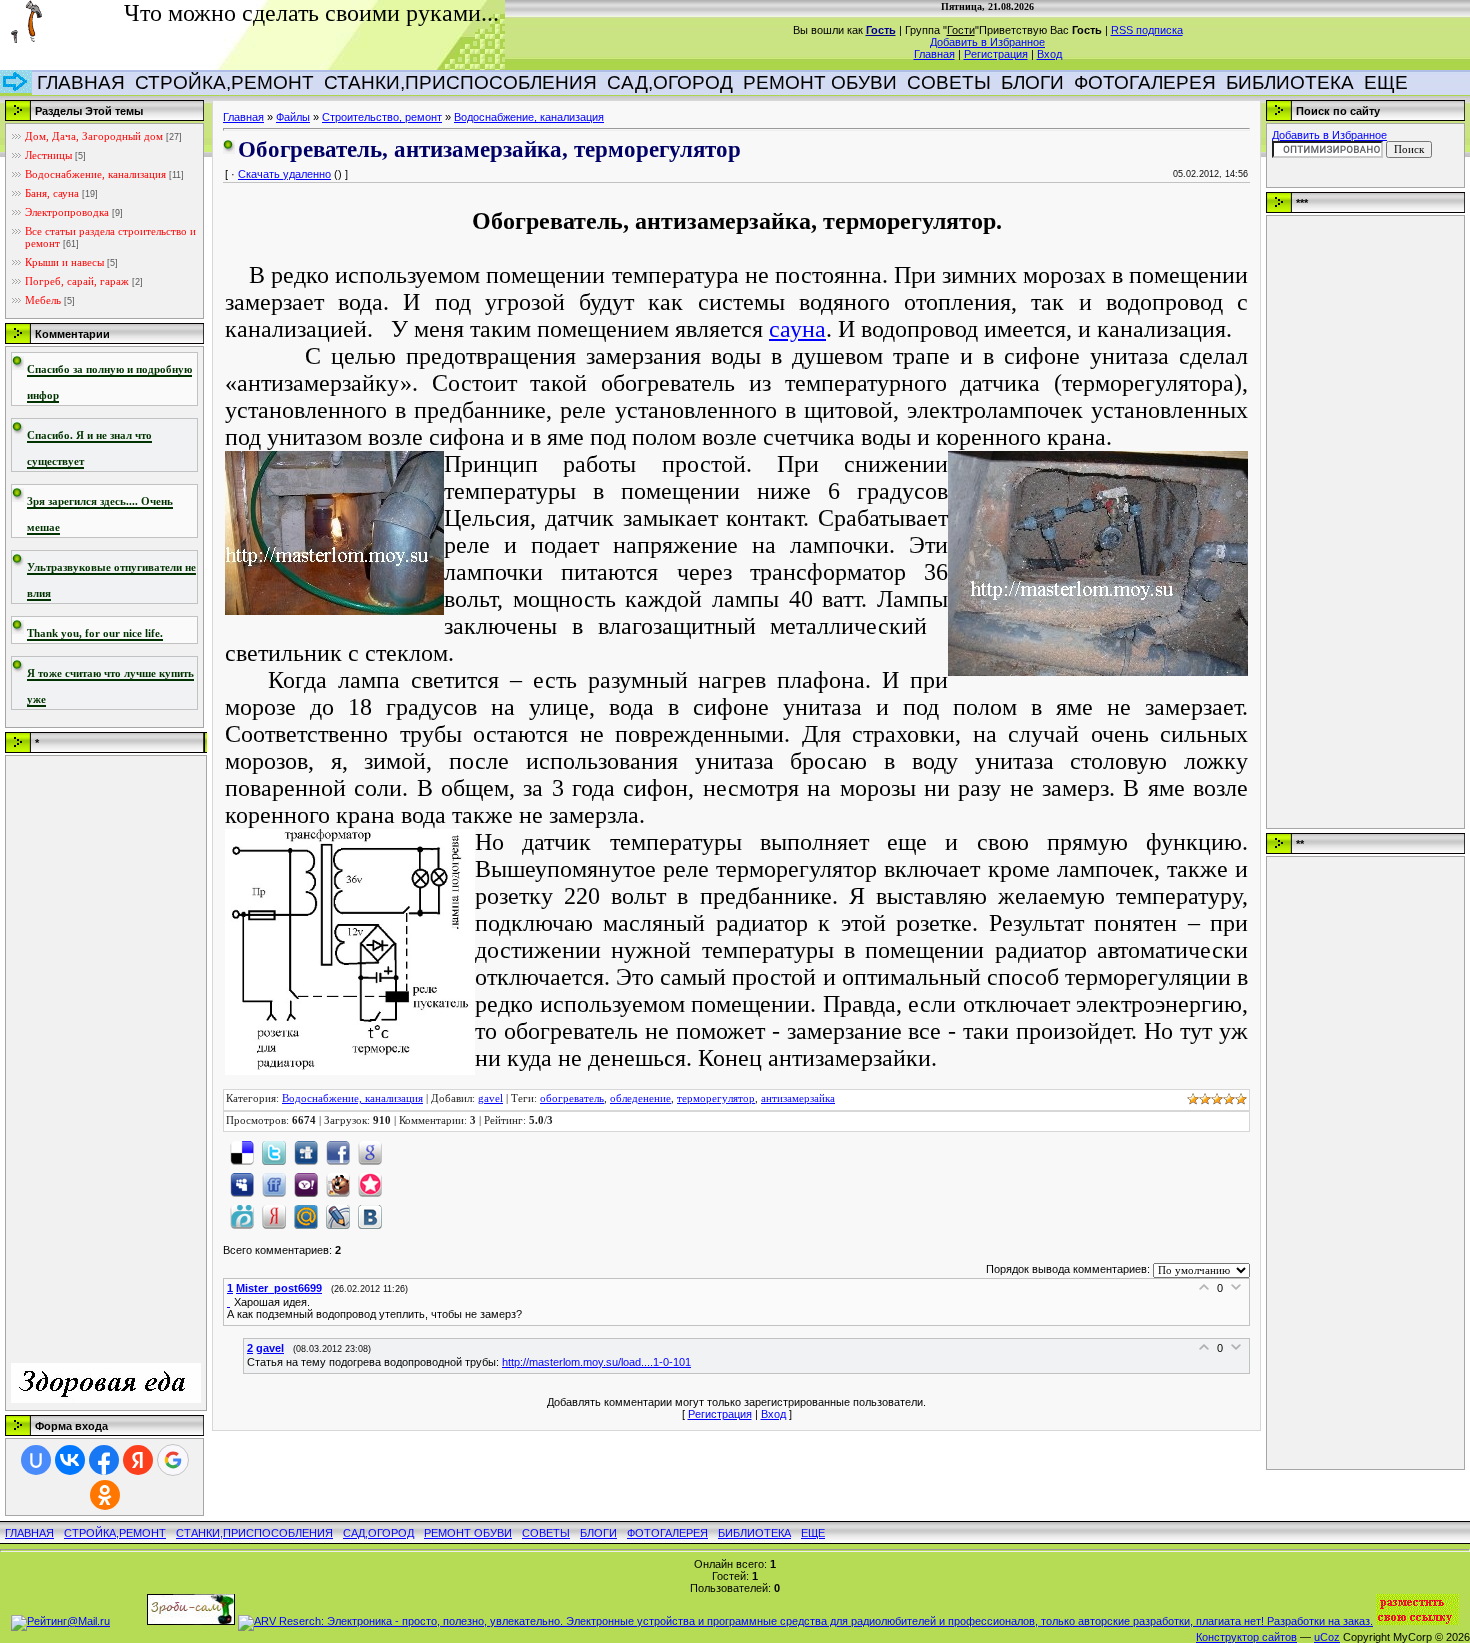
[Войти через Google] (173, 1460)
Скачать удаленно (284, 174)
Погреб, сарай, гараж (77, 281)
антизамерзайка (798, 1098)
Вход (1049, 54)
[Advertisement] (91, 1061)
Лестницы (48, 155)
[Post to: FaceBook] (338, 1151)
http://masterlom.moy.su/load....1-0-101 (596, 1362)
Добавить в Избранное (987, 42)
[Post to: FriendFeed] (274, 1183)
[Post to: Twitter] (274, 1151)
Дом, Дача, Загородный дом (94, 136)
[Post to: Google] (370, 1151)
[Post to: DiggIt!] (306, 1151)
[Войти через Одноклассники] (105, 1495)
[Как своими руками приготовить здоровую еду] (106, 1399)
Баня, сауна (52, 193)
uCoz (1327, 1637)
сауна (797, 329)
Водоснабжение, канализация (95, 174)
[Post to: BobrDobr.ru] (338, 1183)
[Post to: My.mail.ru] (306, 1215)
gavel (490, 1098)
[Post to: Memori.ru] (370, 1183)
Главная (934, 54)
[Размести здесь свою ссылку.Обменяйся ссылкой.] (1417, 1621)
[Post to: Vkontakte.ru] (370, 1215)
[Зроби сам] (191, 1621)
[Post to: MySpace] (242, 1183)
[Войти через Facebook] (104, 1460)
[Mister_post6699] (230, 1302)
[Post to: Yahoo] (306, 1183)
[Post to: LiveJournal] (338, 1215)
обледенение (640, 1098)
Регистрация (996, 54)
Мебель (43, 300)
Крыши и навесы (64, 262)
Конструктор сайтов (1246, 1637)
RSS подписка (1147, 30)
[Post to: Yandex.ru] (274, 1215)
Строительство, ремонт (382, 117)
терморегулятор (716, 1098)
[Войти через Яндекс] (138, 1460)
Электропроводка (67, 212)
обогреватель (572, 1098)
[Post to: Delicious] (242, 1151)
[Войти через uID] (36, 1460)
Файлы (293, 117)
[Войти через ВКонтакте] (70, 1460)
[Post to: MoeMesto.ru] (242, 1215)
